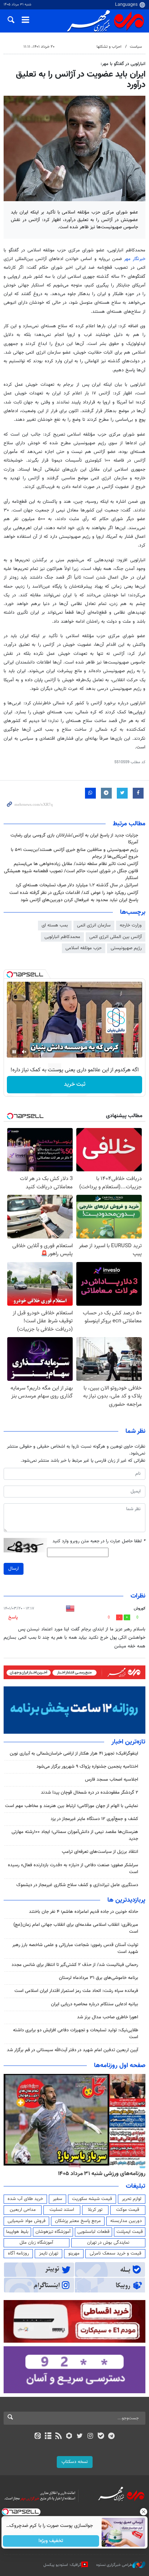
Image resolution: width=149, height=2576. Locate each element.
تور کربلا (95, 2210)
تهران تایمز (49, 2253)
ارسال (14, 1569)
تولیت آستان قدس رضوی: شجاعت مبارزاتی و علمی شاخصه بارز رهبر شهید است (75, 1948)
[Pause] (14, 1052)
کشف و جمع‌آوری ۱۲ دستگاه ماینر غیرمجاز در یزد (94, 1819)
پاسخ (13, 1617)
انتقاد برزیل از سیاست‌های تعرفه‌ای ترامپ (100, 1852)
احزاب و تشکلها (109, 47)
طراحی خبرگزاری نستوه (114, 2565)
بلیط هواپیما (17, 2232)
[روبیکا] (69, 2437)
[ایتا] (37, 2437)
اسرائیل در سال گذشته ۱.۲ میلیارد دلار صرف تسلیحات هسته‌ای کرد (77, 885)
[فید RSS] (59, 2437)
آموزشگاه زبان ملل (36, 2243)
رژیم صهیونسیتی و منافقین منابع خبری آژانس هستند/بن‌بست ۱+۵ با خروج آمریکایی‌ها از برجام (74, 853)
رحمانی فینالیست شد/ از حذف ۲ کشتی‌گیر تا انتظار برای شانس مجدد (75, 1965)
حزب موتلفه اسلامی (84, 948)
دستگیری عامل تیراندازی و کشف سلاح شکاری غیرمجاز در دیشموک (77, 1885)
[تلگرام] (112, 2437)
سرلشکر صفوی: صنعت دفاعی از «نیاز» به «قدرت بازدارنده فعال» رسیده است (73, 1869)
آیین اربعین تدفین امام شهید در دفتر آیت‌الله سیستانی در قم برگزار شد (73, 2050)
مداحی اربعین (23, 2210)
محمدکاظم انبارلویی (62, 937)
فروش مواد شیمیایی (27, 2221)
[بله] (101, 2437)
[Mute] (24, 1052)
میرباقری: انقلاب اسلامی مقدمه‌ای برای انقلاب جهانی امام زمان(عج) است (76, 1928)
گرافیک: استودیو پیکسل (62, 2565)
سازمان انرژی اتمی (94, 925)
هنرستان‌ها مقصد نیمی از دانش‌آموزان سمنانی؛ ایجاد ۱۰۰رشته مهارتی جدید (75, 1835)
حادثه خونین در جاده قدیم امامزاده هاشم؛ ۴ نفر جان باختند (84, 1912)
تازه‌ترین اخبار (128, 1742)
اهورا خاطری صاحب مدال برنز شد (108, 2017)
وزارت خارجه (131, 925)
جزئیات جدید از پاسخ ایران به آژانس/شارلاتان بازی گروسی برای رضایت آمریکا (74, 839)
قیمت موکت (128, 2210)
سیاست (136, 47)
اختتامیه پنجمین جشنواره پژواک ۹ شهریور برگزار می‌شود (87, 1767)
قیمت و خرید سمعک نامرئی (116, 2253)
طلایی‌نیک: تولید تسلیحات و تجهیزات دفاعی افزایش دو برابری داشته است (76, 2034)
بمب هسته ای (55, 925)
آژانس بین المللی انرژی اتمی (116, 937)
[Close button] (144, 2512)
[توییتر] (80, 2437)
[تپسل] (10, 974)
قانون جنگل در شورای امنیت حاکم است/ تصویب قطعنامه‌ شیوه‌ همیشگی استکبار (71, 875)
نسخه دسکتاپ (75, 2462)
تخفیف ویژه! (51, 2541)
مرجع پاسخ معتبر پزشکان (78, 2221)
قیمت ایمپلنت (130, 2232)
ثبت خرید (75, 1084)
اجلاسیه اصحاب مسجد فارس (112, 1780)
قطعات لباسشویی (93, 2232)
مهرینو (74, 2253)
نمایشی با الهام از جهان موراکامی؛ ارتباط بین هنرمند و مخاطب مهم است (72, 1806)
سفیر (58, 2199)
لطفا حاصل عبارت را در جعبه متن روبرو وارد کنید (99, 1541)
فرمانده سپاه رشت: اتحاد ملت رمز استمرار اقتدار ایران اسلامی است (76, 1991)
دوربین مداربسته (126, 2221)
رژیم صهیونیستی (126, 948)
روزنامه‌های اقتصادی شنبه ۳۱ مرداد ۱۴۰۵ (99, 2174)
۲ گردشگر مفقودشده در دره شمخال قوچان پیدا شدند (90, 1793)
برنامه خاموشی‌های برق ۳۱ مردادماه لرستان (99, 1978)
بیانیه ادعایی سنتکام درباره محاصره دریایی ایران (95, 2004)
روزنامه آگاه (18, 2253)
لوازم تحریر (132, 2199)
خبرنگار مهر (135, 259)
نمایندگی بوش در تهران (108, 2243)
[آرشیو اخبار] (48, 2437)
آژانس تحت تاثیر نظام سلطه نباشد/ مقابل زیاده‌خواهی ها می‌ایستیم (76, 864)
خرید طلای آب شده (25, 2199)
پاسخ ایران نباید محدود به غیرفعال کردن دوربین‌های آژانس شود (79, 900)
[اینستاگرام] (90, 2437)
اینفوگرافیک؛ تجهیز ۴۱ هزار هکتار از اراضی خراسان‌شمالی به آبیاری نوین (74, 1754)
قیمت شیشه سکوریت (92, 2199)
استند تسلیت (62, 2210)
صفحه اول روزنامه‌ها (120, 2066)
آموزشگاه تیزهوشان (53, 2232)
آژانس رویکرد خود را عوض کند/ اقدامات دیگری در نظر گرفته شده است (74, 893)
